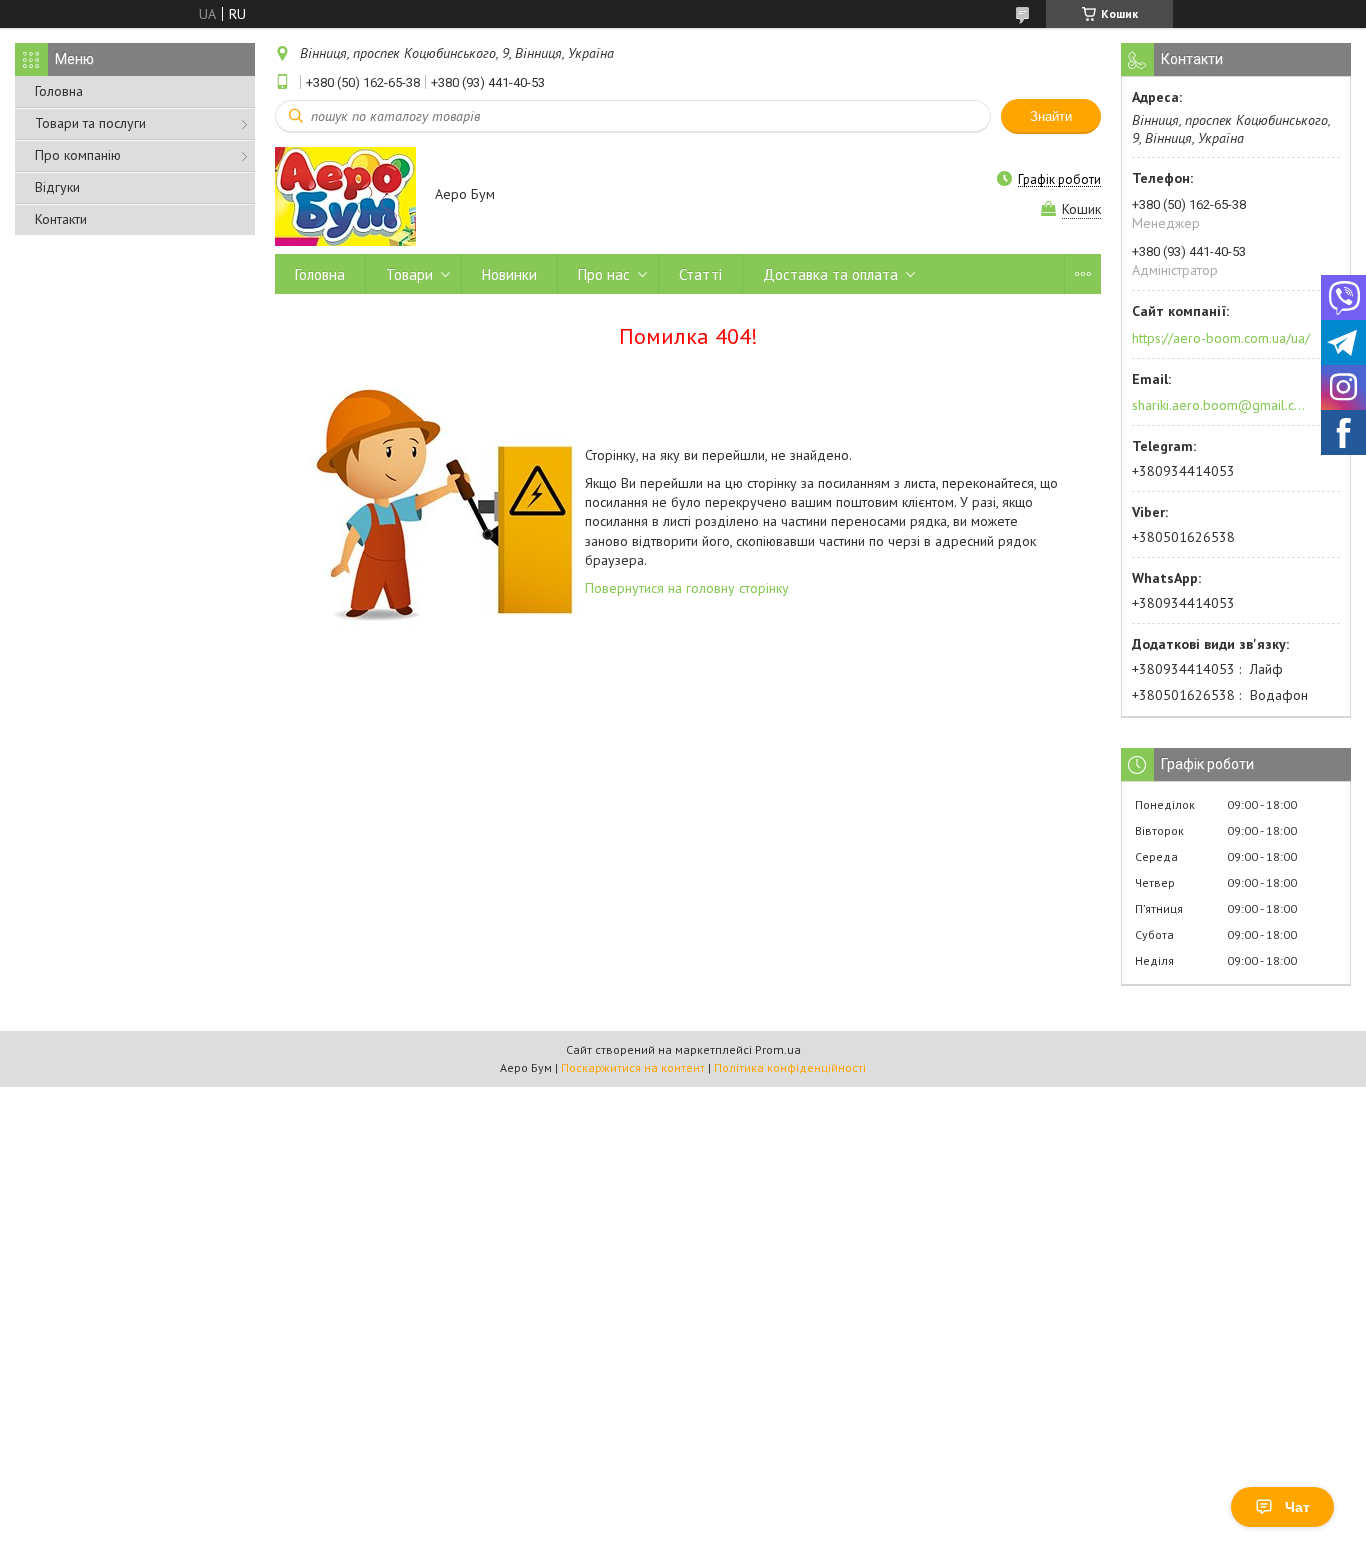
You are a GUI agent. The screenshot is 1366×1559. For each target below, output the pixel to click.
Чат (1297, 1507)
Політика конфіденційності (790, 1067)
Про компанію (78, 155)
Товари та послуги (90, 123)
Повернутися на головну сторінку (687, 588)
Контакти (61, 219)
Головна (59, 91)
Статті (700, 274)
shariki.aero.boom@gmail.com (1219, 405)
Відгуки (57, 187)
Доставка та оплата (830, 274)
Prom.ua (778, 1049)
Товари (409, 274)
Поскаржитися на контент (633, 1067)
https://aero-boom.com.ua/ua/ (1221, 338)
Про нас (604, 274)
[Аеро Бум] (345, 195)
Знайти (1051, 116)
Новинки (509, 274)
